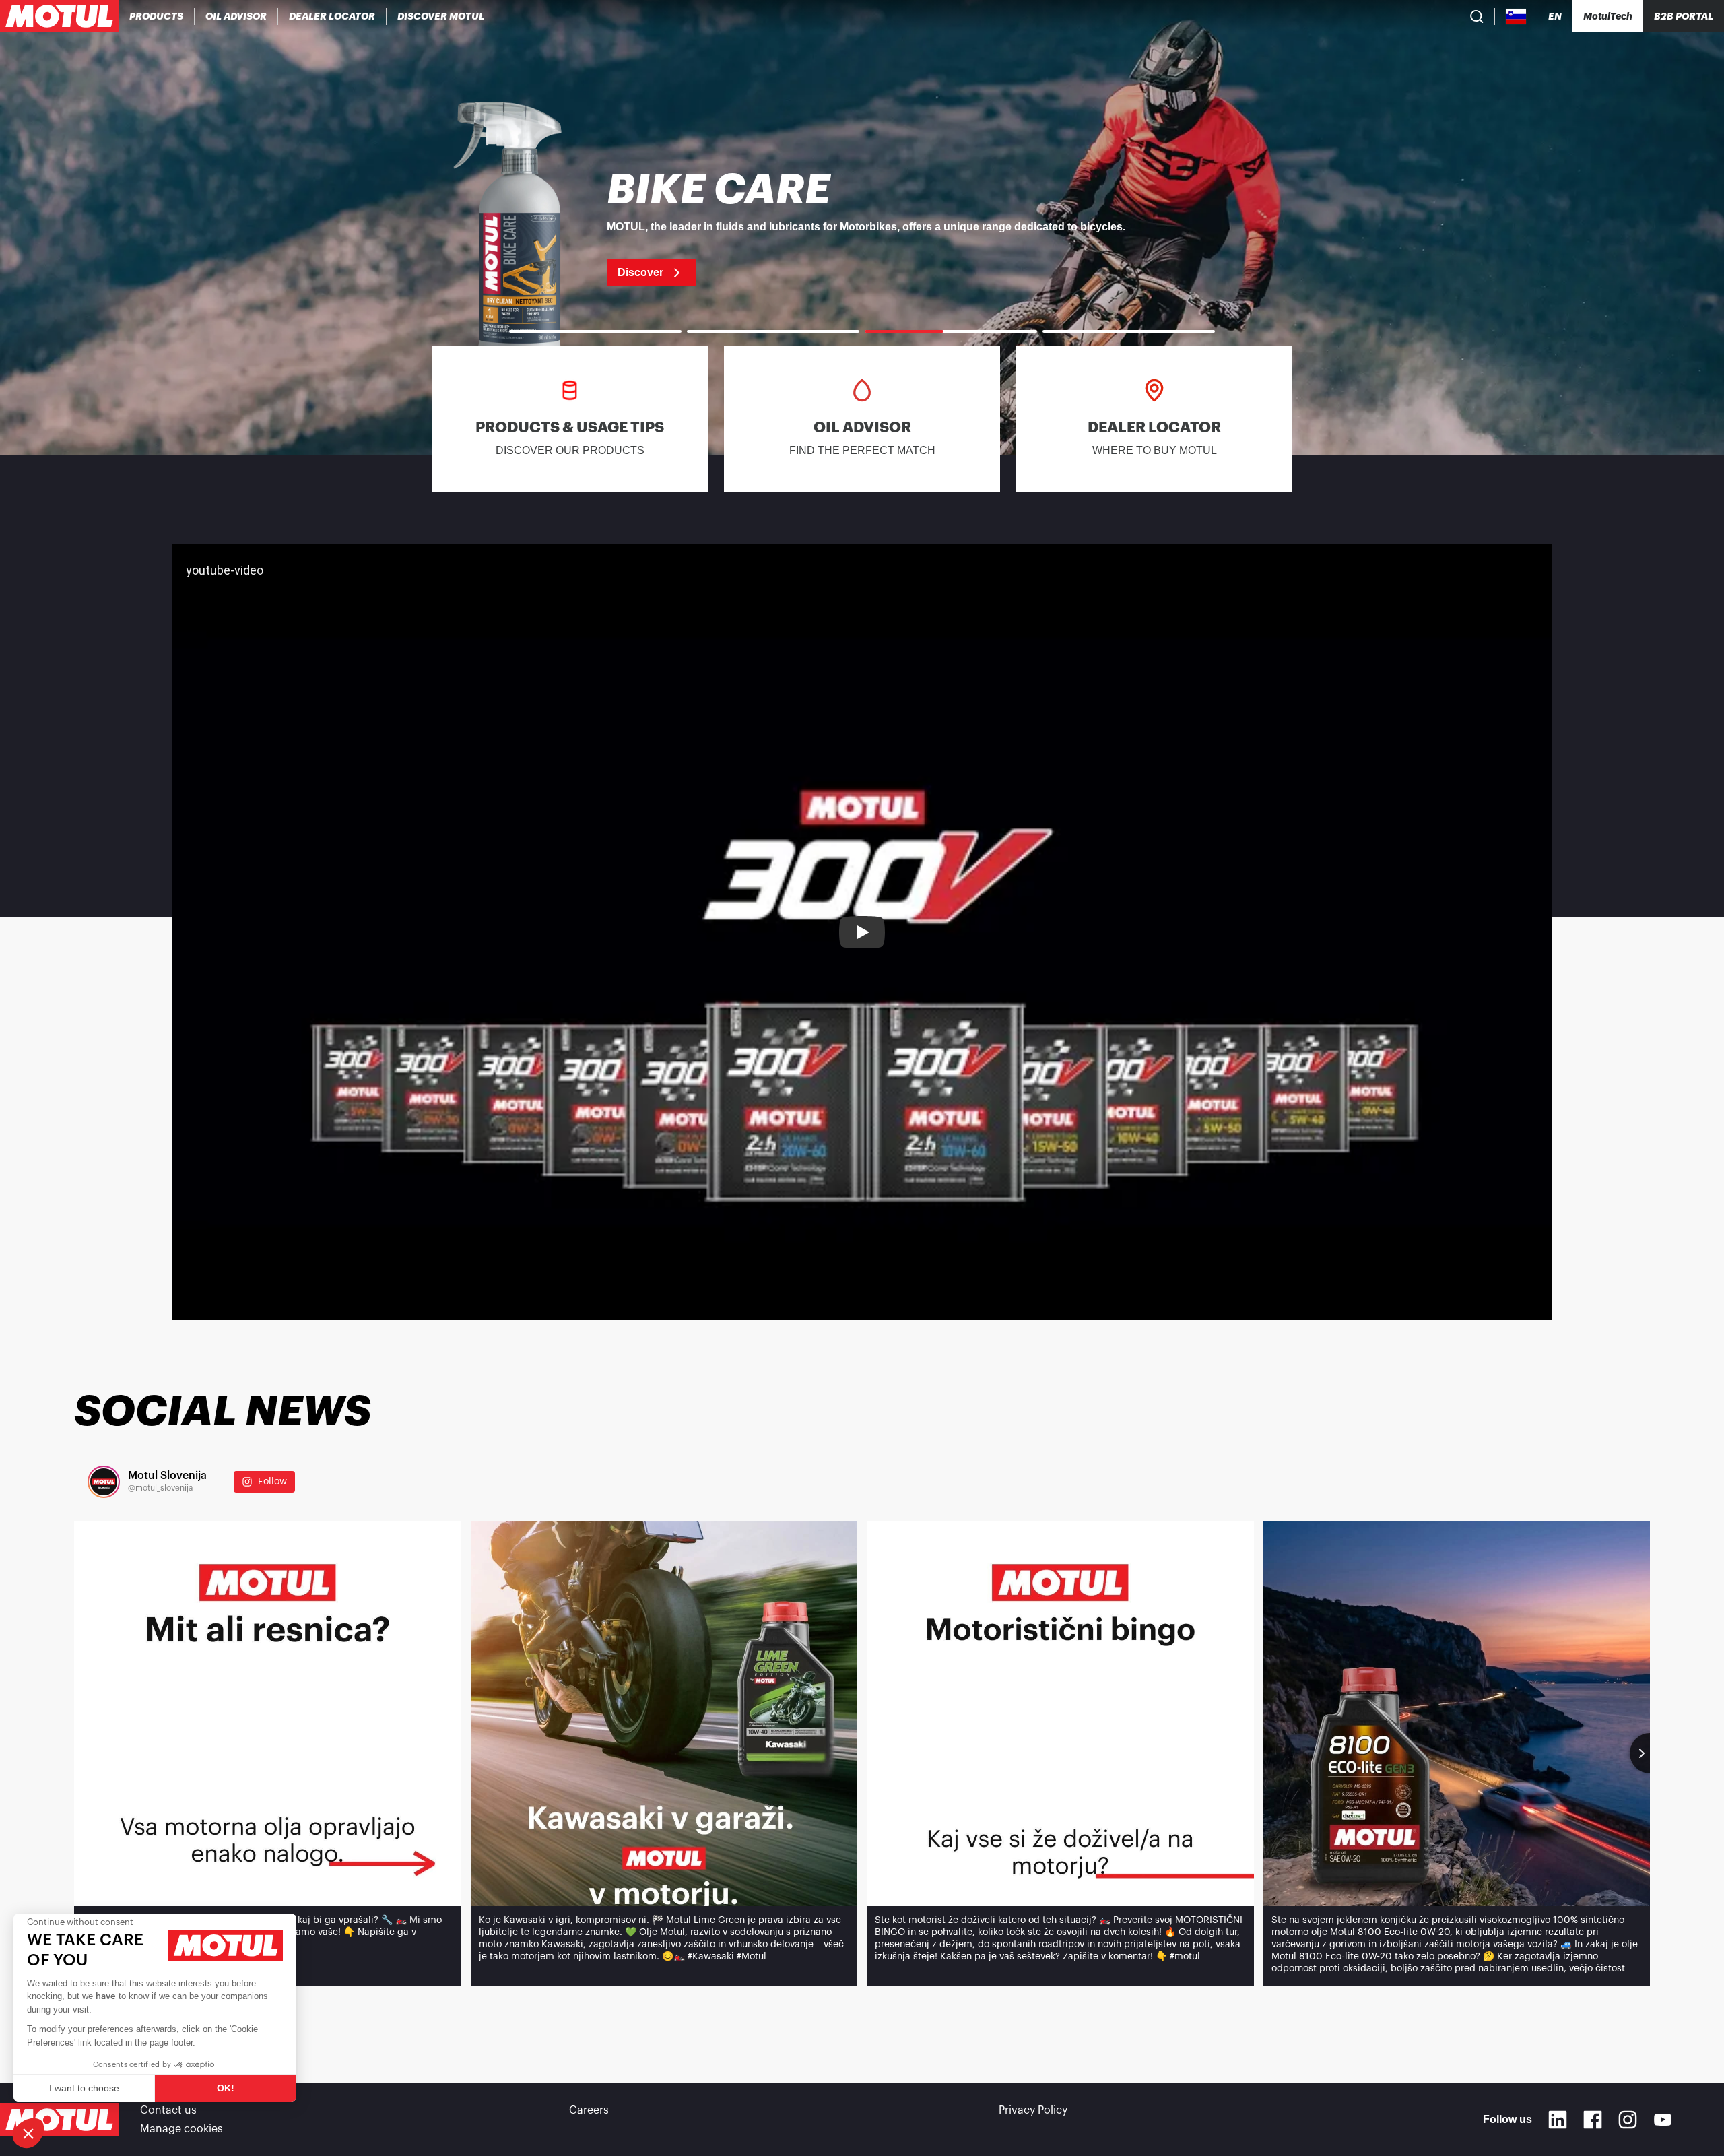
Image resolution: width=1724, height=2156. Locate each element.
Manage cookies (181, 2129)
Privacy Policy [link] (1033, 2110)
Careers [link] (589, 2110)
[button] (28, 2133)
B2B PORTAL (1684, 16)
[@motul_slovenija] (104, 1482)
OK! (226, 2088)
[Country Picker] (1516, 17)
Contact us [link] (168, 2110)
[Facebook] (1593, 2120)
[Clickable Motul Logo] (59, 16)
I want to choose (84, 2088)
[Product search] (1477, 16)
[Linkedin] (1558, 2120)
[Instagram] (1628, 2120)
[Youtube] (1663, 2120)
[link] (862, 228)
